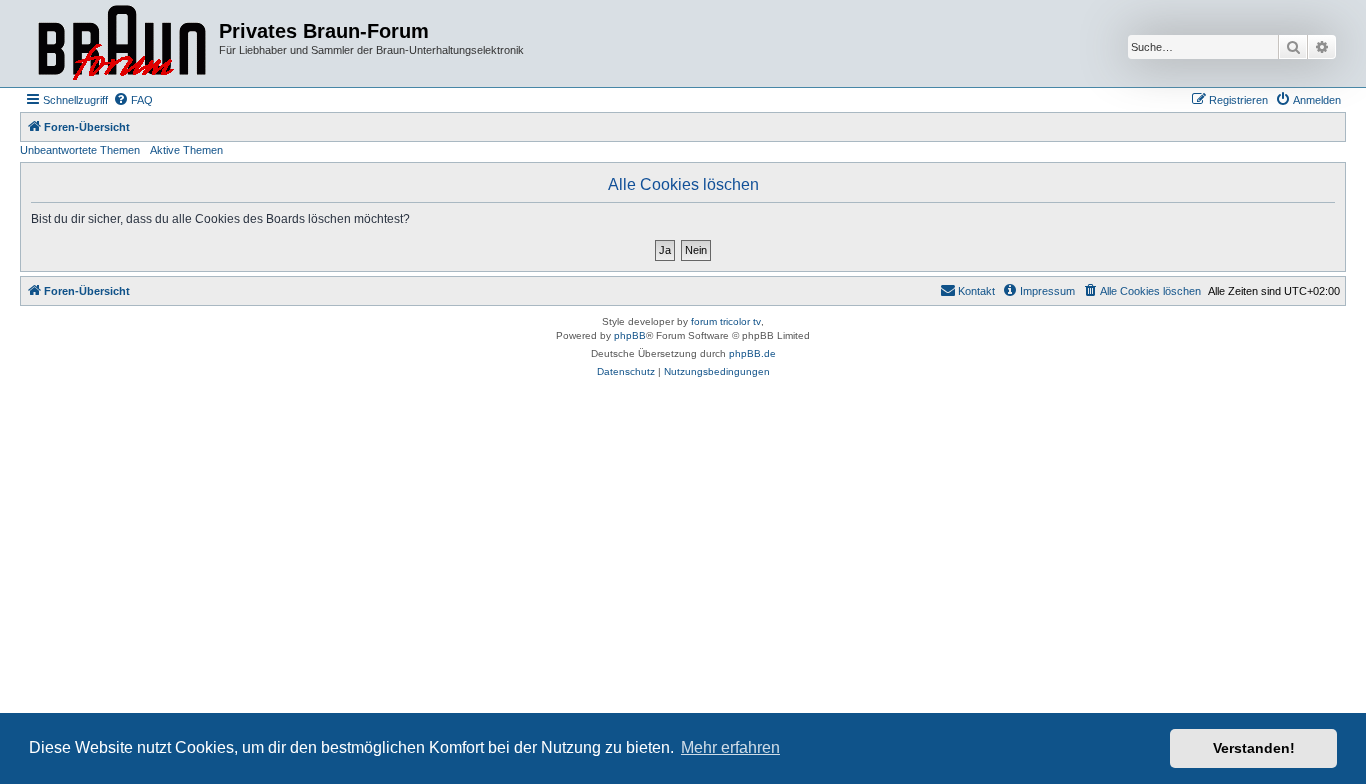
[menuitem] (133, 100)
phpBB (630, 335)
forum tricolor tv (726, 321)
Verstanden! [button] (1254, 748)
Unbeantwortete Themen (80, 150)
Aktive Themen (186, 150)
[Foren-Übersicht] (122, 43)
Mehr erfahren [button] (730, 747)
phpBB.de (752, 353)
